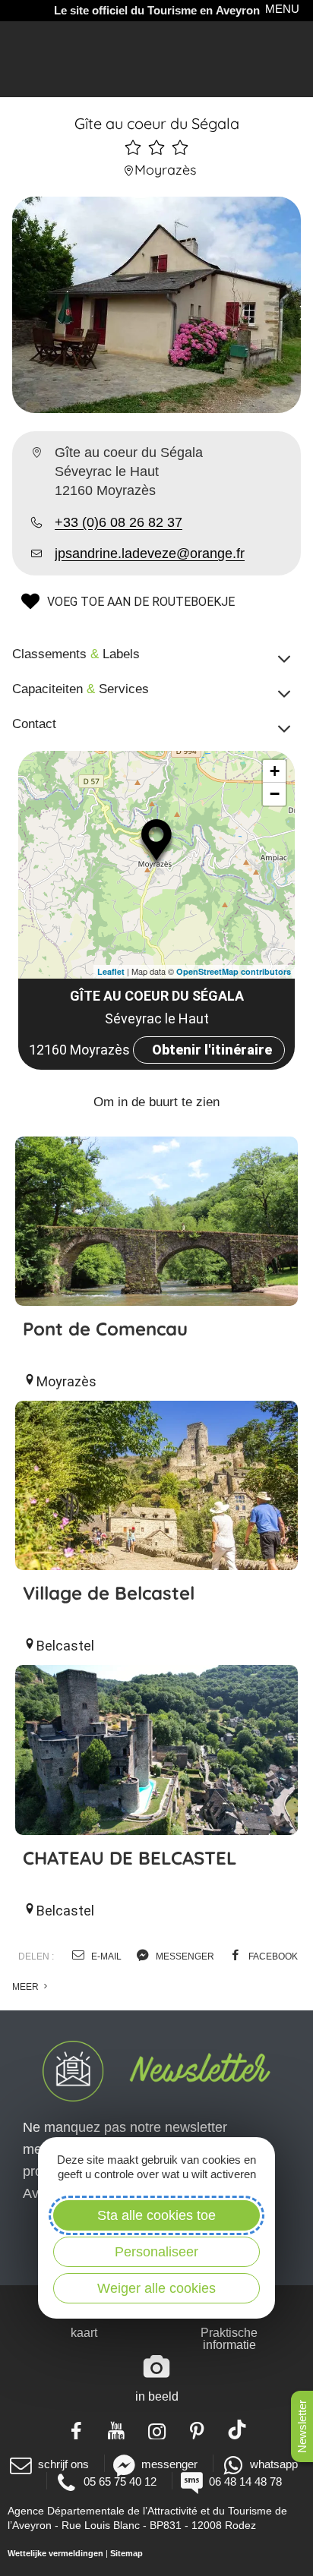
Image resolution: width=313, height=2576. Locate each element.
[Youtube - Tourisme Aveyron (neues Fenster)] (117, 2429)
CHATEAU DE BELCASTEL (130, 1858)
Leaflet (111, 971)
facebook (272, 1956)
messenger (184, 1956)
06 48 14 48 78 (245, 2481)
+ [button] (275, 771)
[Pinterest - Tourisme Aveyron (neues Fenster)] (197, 2429)
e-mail (105, 1956)
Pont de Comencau (105, 1329)
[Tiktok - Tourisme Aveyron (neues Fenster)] (237, 2429)
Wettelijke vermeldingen (55, 2553)
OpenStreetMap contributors (234, 971)
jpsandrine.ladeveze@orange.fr (150, 553)
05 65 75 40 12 (120, 2481)
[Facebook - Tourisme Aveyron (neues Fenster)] (76, 2429)
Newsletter (302, 2426)
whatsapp (274, 2464)
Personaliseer (156, 2252)
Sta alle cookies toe (156, 2215)
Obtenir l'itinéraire (212, 1050)
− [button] (275, 794)
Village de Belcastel (109, 1593)
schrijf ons (63, 2464)
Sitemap (126, 2553)
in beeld (157, 2396)
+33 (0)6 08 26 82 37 (119, 522)
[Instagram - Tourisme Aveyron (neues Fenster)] (157, 2429)
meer (27, 1987)
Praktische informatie (229, 2339)
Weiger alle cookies (156, 2288)
